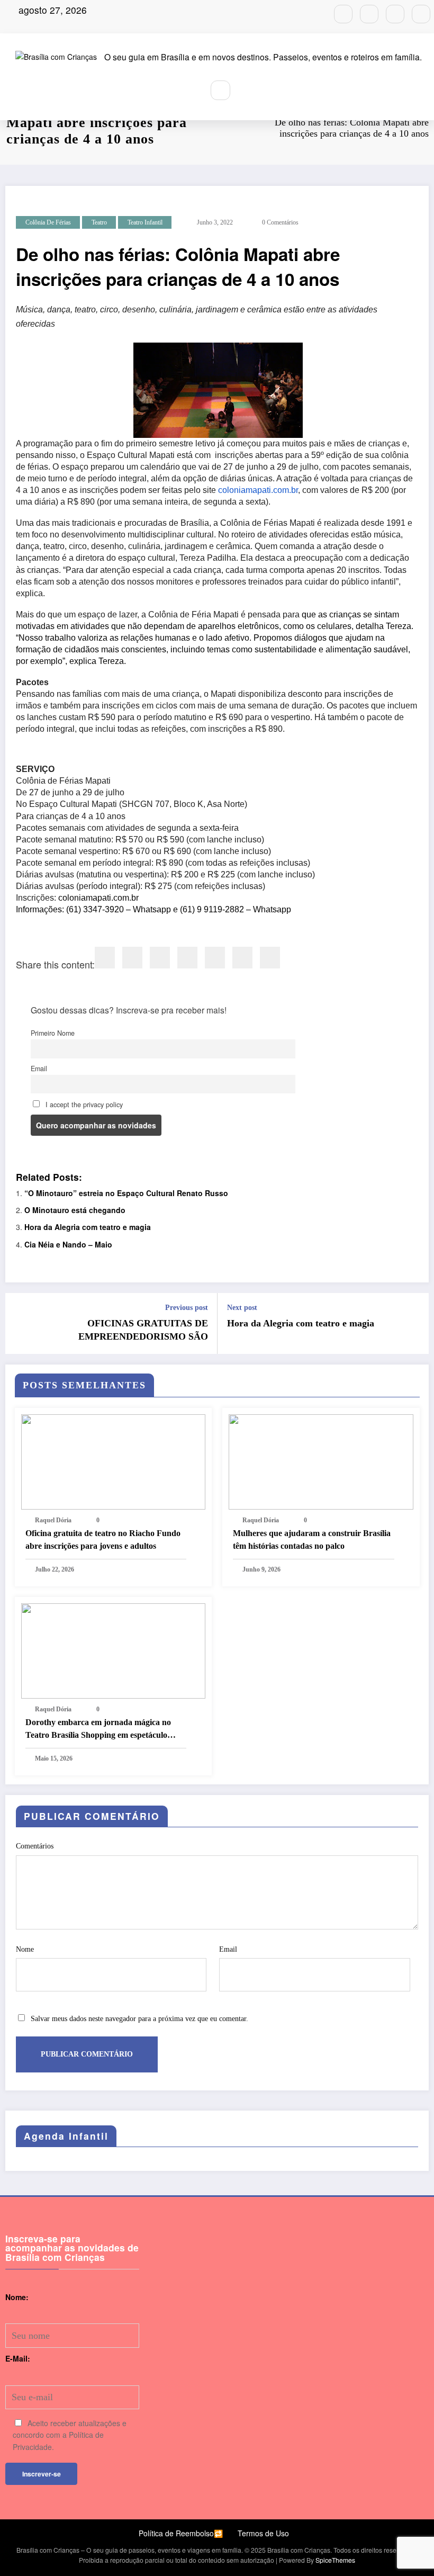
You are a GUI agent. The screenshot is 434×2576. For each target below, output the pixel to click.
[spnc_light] (245, 90)
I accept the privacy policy (83, 1105)
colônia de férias (48, 222)
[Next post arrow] (414, 1323)
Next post (242, 1308)
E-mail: (18, 2358)
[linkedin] (160, 958)
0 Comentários (280, 222)
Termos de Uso (263, 2533)
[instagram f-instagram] (343, 14)
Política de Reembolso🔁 (181, 2533)
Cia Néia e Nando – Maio (68, 1244)
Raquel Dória (53, 1520)
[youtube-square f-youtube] (421, 14)
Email (39, 1069)
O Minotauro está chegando (75, 1210)
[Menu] (189, 91)
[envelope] (187, 958)
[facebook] (105, 958)
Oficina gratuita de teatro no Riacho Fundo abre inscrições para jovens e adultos (103, 1540)
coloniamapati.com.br (258, 490)
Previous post (187, 1308)
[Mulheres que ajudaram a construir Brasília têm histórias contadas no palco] (321, 1461)
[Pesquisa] (221, 91)
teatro (99, 222)
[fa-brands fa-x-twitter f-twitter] (395, 14)
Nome (25, 1949)
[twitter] (132, 958)
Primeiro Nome (53, 1033)
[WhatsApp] (242, 958)
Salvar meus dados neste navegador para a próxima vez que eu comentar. (139, 2019)
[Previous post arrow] (20, 1323)
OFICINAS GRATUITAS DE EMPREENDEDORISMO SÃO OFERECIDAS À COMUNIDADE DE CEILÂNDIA (129, 1331)
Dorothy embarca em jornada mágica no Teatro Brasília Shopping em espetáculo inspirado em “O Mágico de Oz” (98, 1730)
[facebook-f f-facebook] (369, 14)
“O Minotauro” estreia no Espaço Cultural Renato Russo (126, 1193)
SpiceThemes (335, 2560)
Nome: (17, 2297)
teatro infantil (145, 222)
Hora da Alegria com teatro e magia (88, 1227)
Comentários (35, 1846)
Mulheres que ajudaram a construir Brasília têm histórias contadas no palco (312, 1540)
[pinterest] (215, 958)
